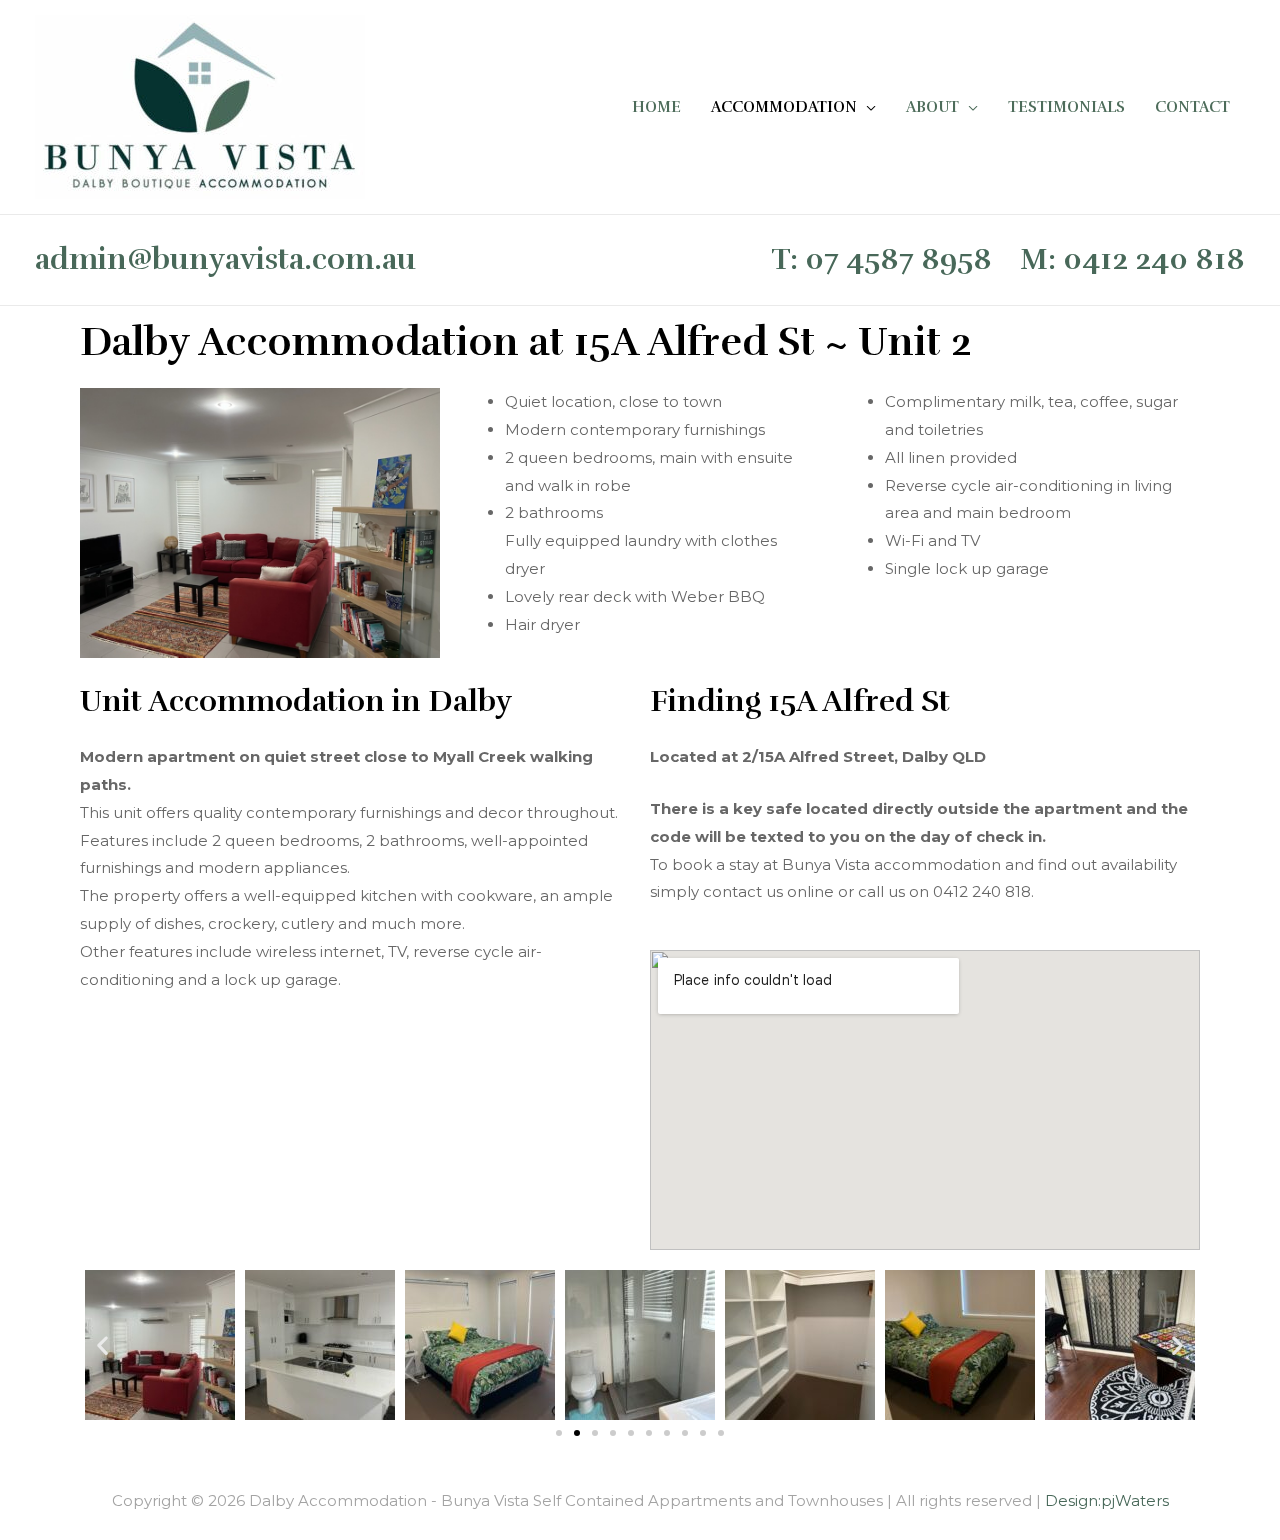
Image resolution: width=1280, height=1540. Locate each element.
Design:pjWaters (1107, 1500)
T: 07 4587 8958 (881, 259)
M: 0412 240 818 (1132, 259)
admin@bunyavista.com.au (225, 259)
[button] (102, 1345)
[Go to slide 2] (577, 1433)
